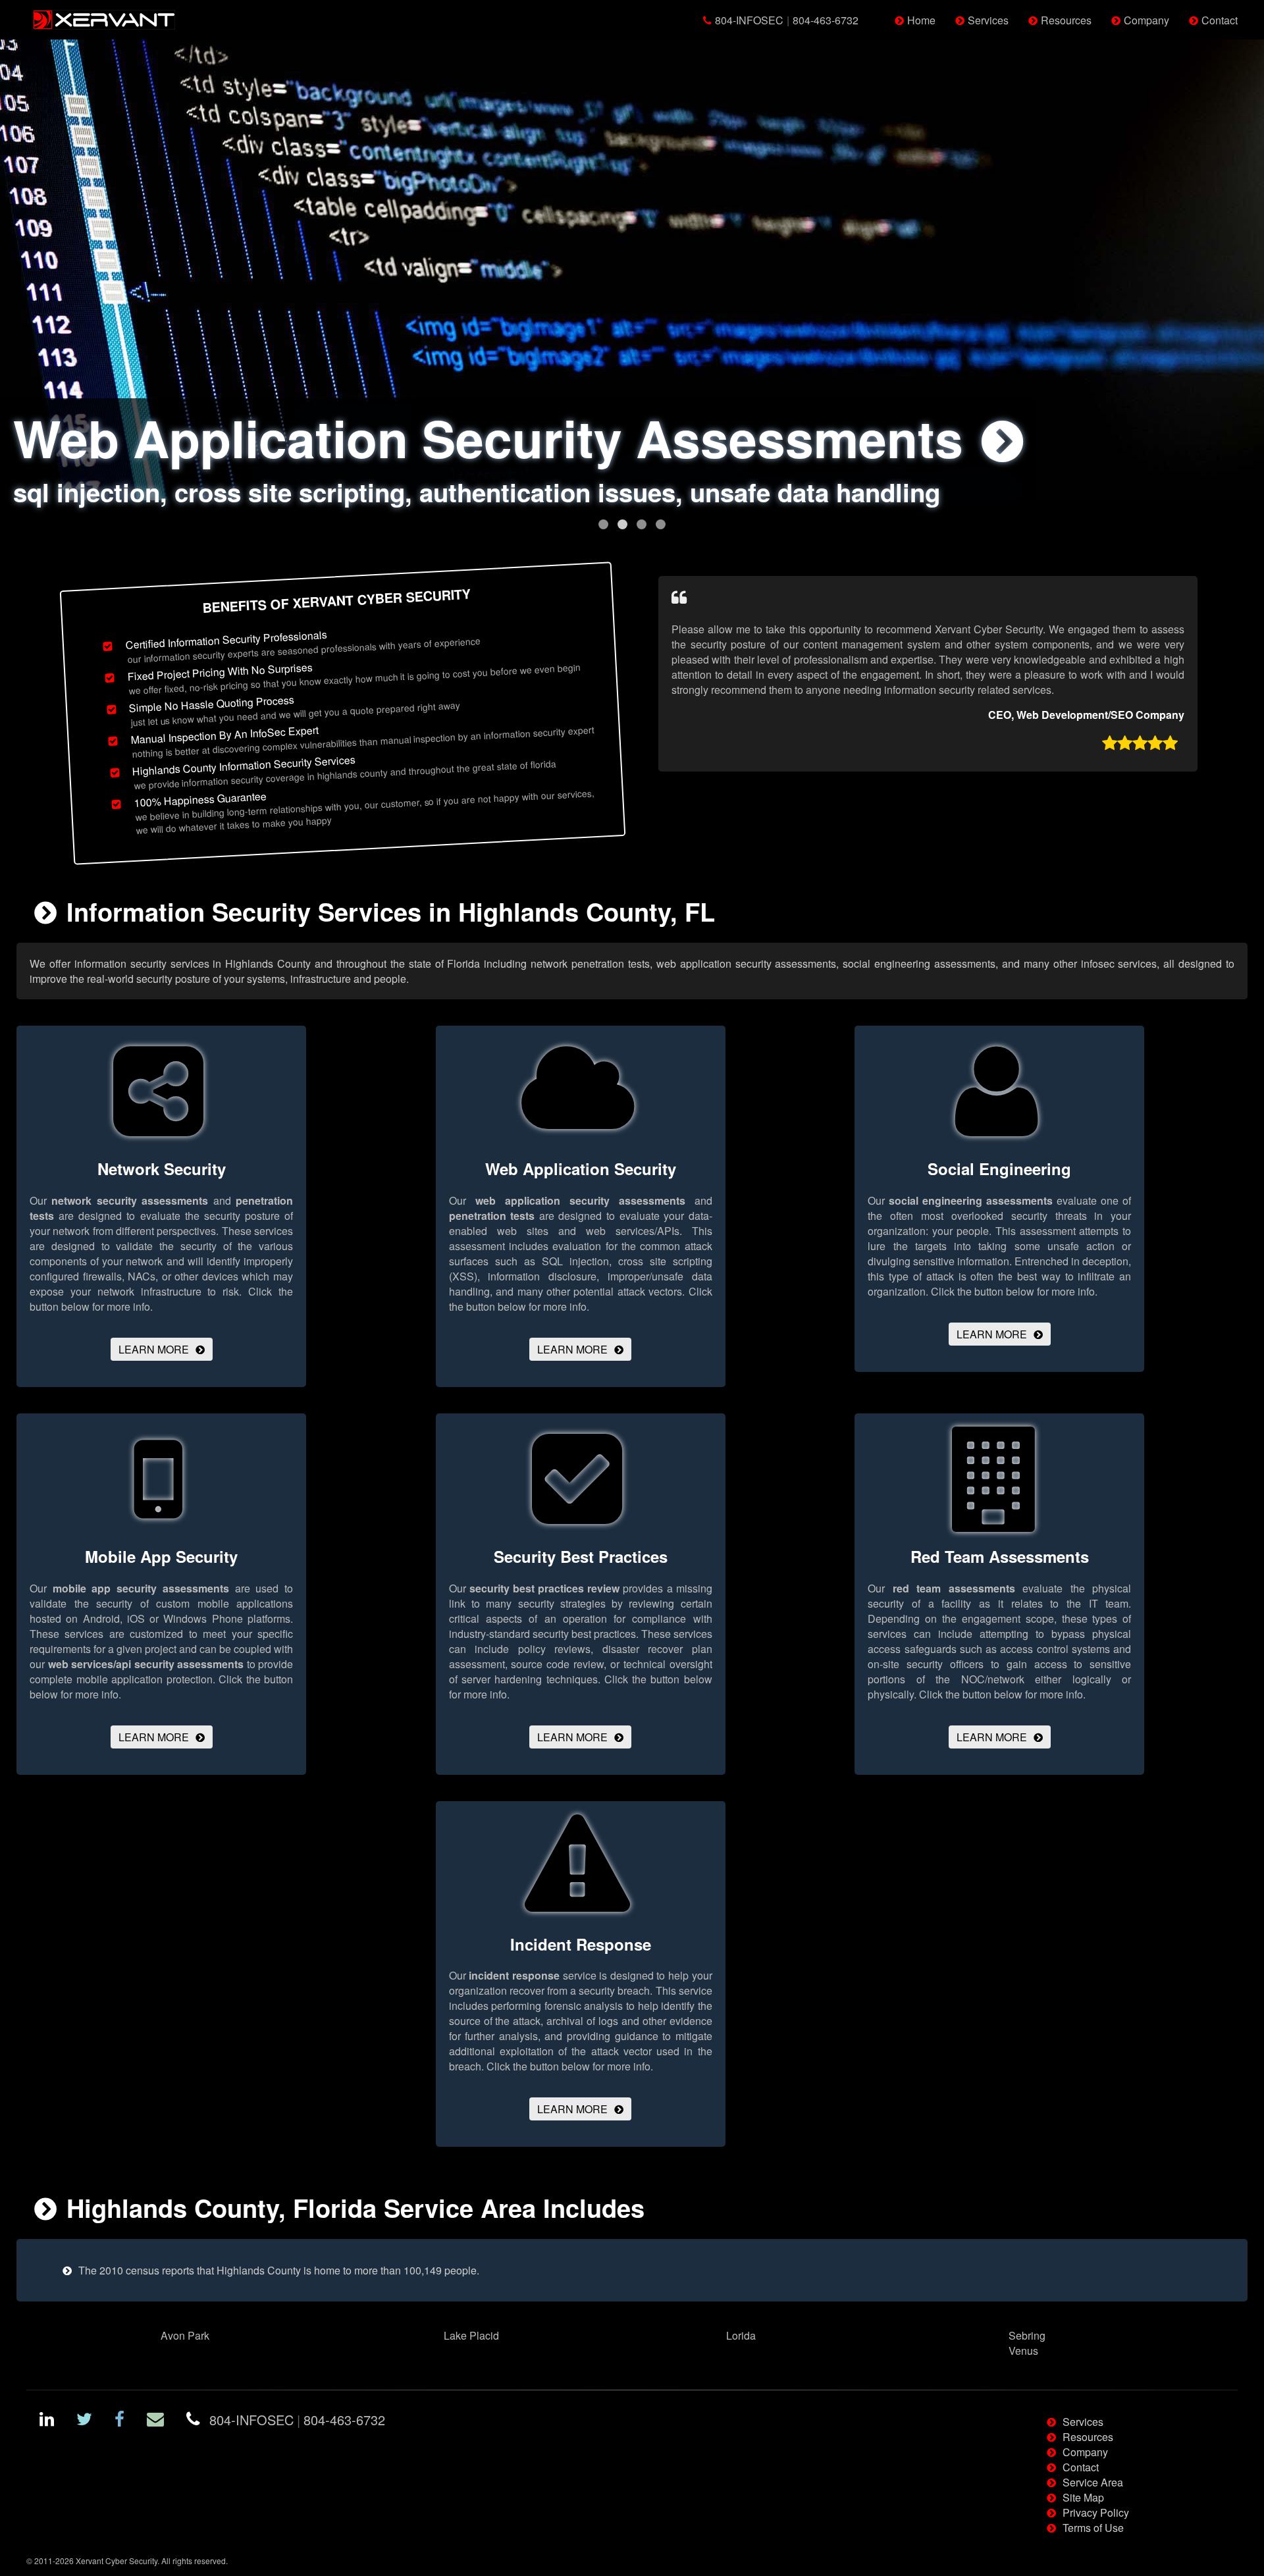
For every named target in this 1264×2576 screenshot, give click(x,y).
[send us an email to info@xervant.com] (155, 2421)
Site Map (1083, 2497)
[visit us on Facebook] (119, 2421)
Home (921, 20)
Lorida (741, 2335)
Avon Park (185, 2335)
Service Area (1093, 2482)
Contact (1220, 20)
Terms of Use (1093, 2528)
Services (988, 20)
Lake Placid (471, 2335)
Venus (1023, 2351)
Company (1146, 20)
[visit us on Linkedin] (47, 2421)
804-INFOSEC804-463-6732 (787, 20)
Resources (1066, 20)
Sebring (1027, 2335)
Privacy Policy (1096, 2512)
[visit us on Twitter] (84, 2421)
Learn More (154, 1349)
